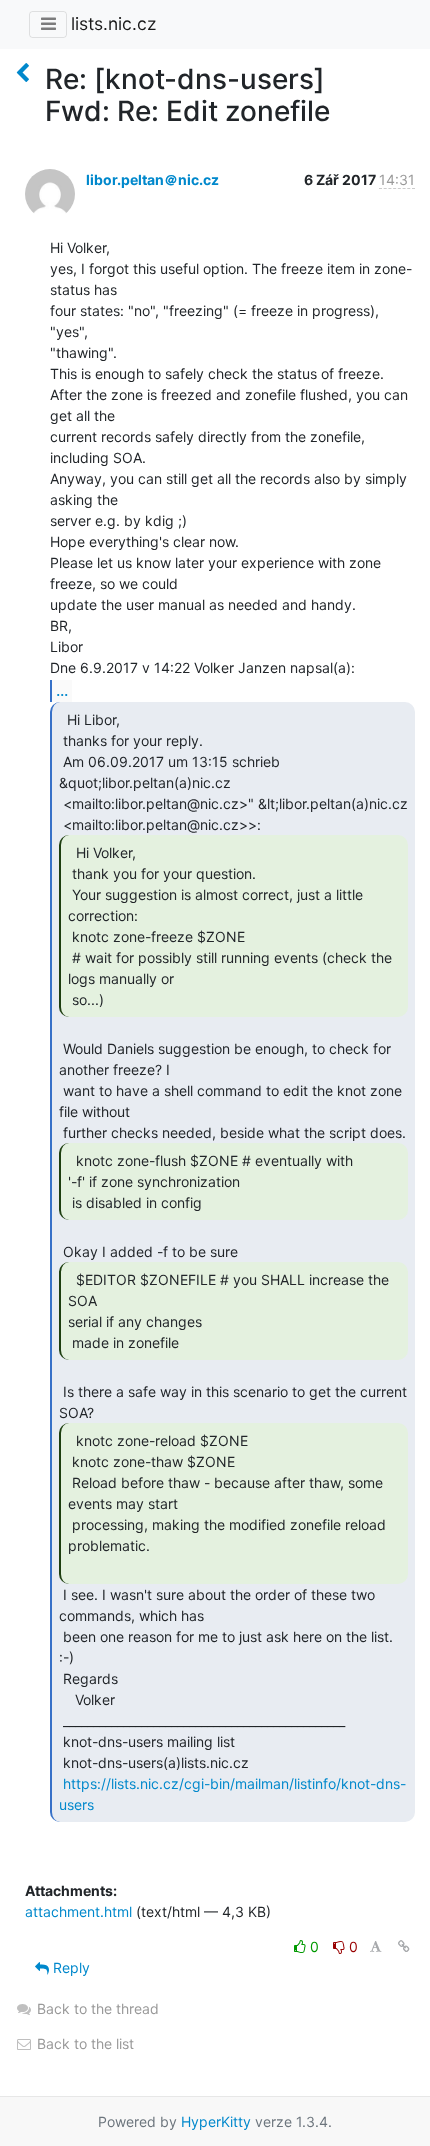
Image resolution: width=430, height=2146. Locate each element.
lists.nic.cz (113, 23)
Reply (69, 1967)
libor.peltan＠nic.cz (152, 179)
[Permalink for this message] (404, 1946)
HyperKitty (216, 2121)
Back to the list (83, 2043)
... (62, 690)
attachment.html (78, 1911)
